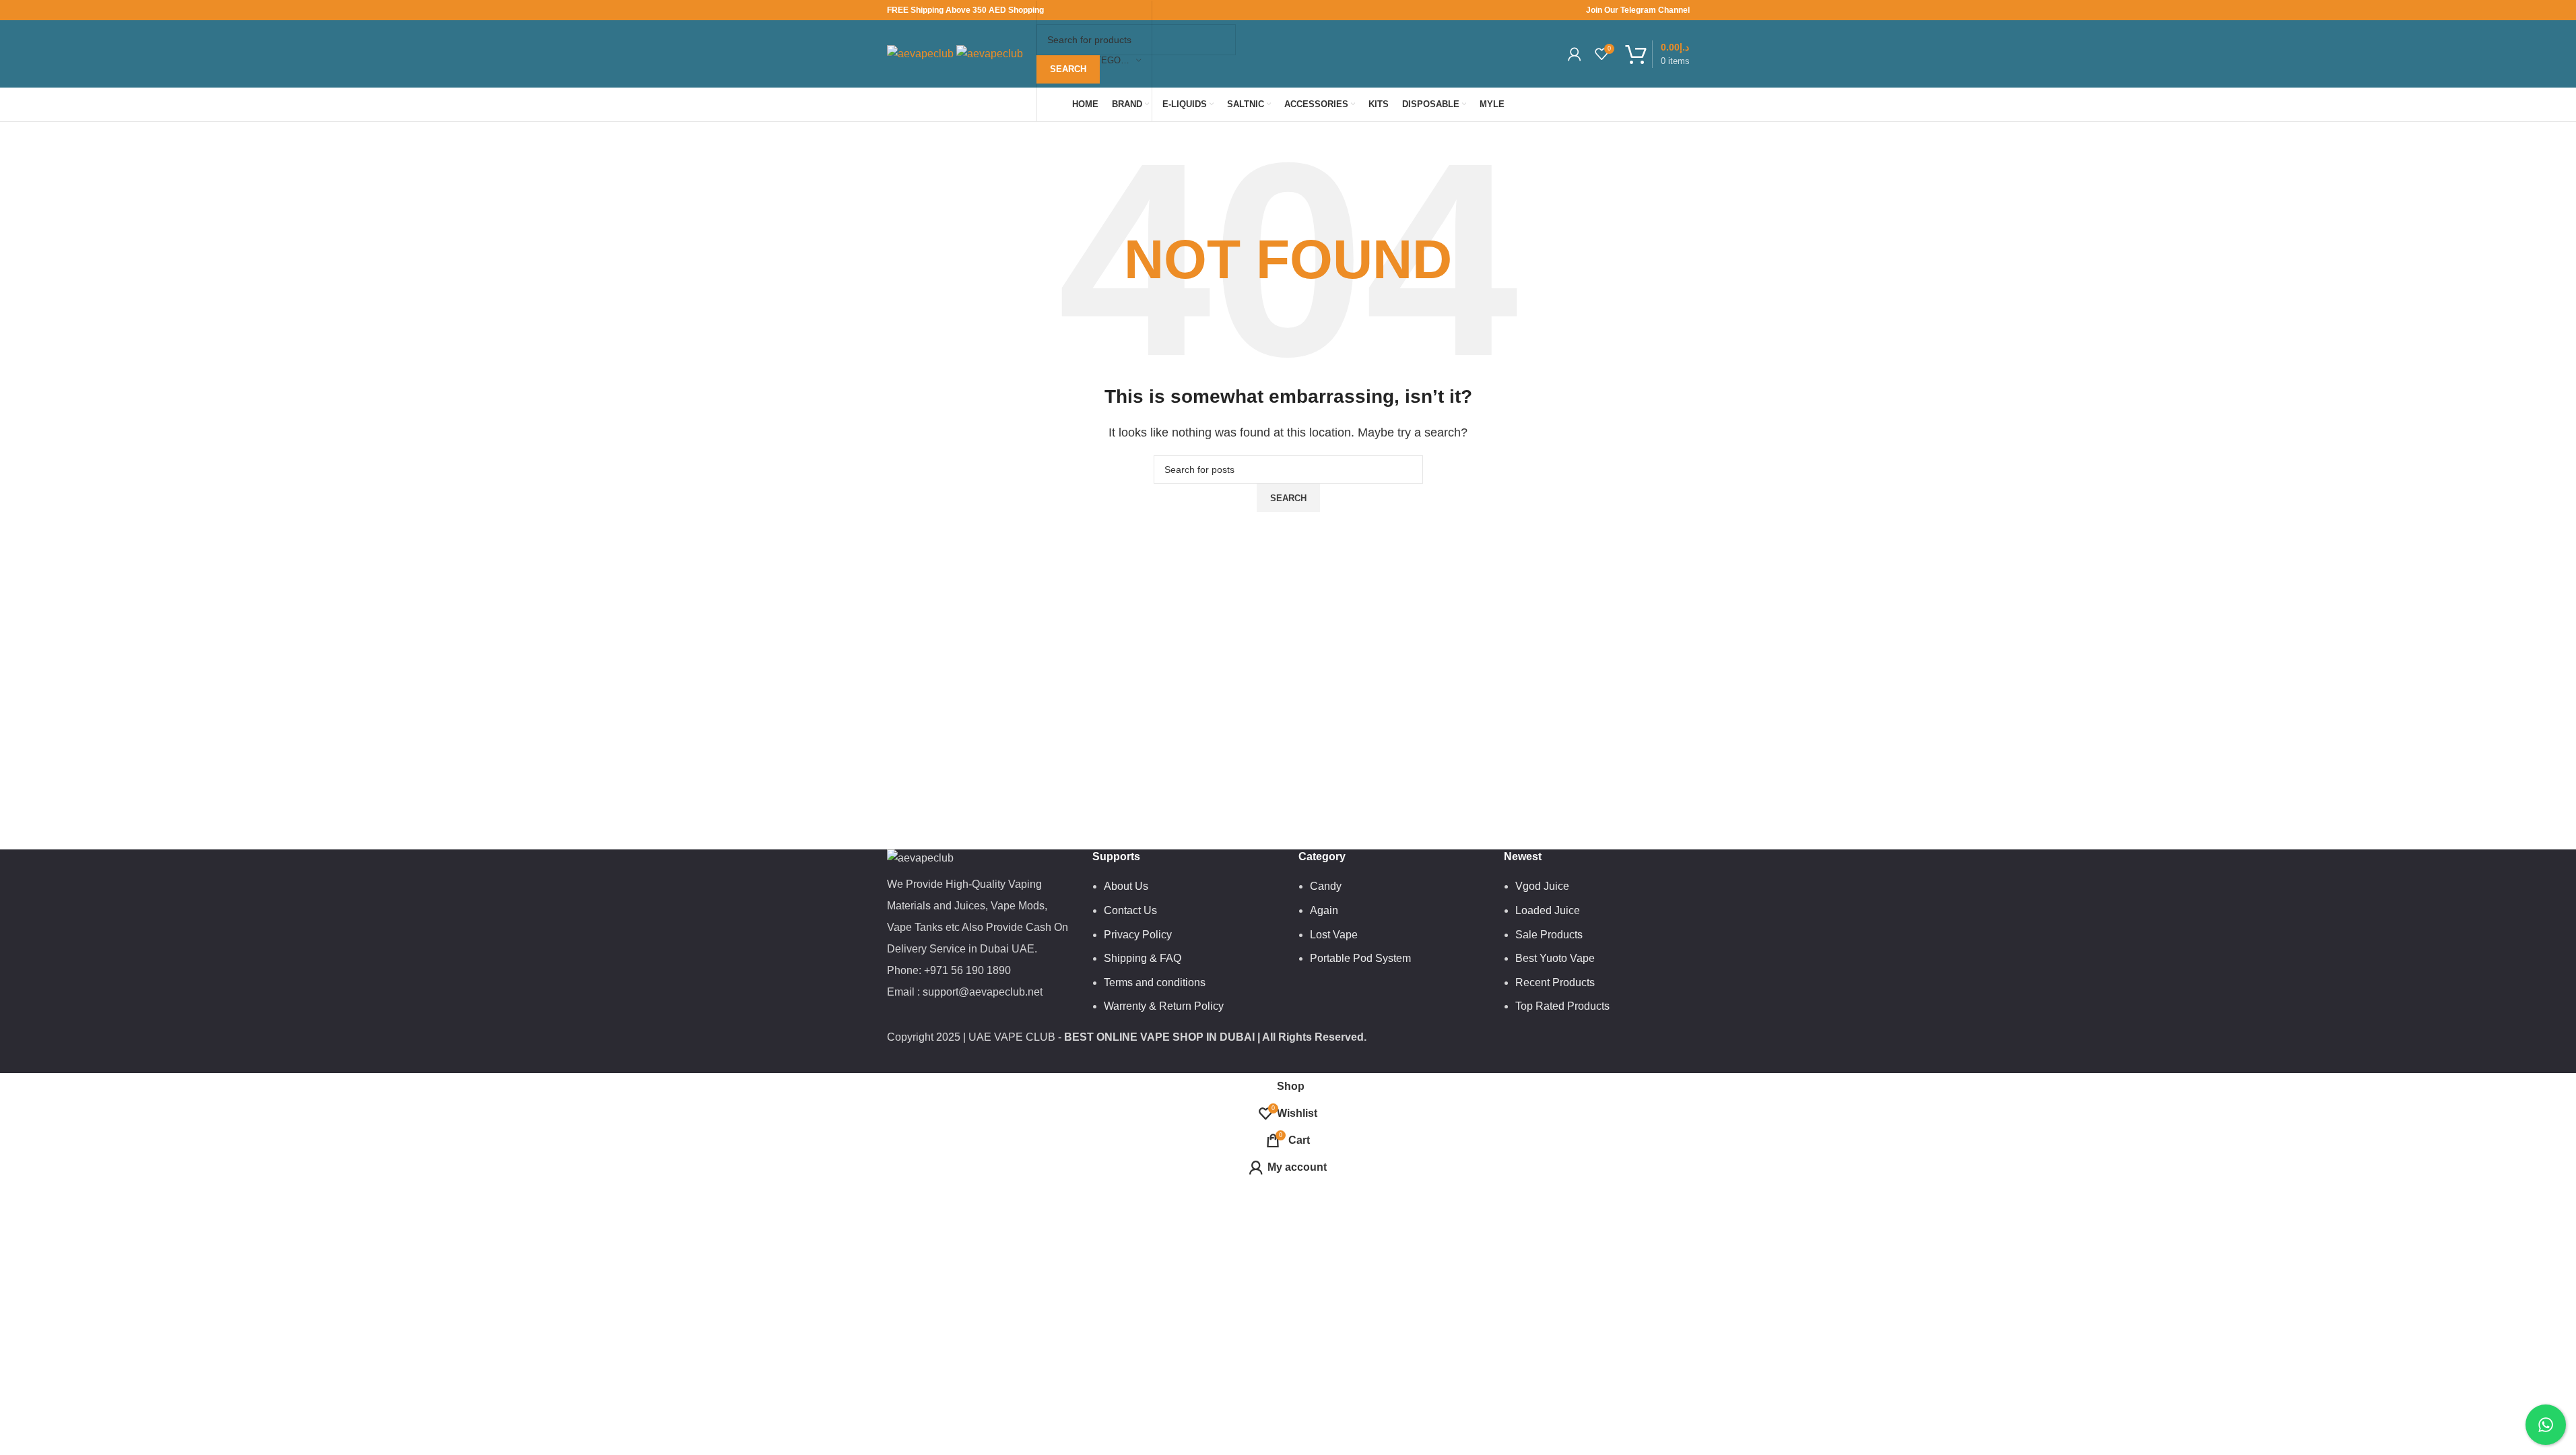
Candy (1326, 886)
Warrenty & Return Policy (1164, 1006)
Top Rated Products (1562, 1006)
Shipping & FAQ (1143, 958)
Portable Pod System (1360, 958)
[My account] (1575, 54)
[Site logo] (922, 53)
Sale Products (1549, 935)
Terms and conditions (1155, 982)
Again (1324, 910)
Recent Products (1555, 982)
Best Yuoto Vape (1555, 958)
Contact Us (1130, 910)
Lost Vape (1334, 935)
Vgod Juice (1542, 886)
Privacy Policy (1138, 935)
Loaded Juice (1548, 910)
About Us (1126, 886)
